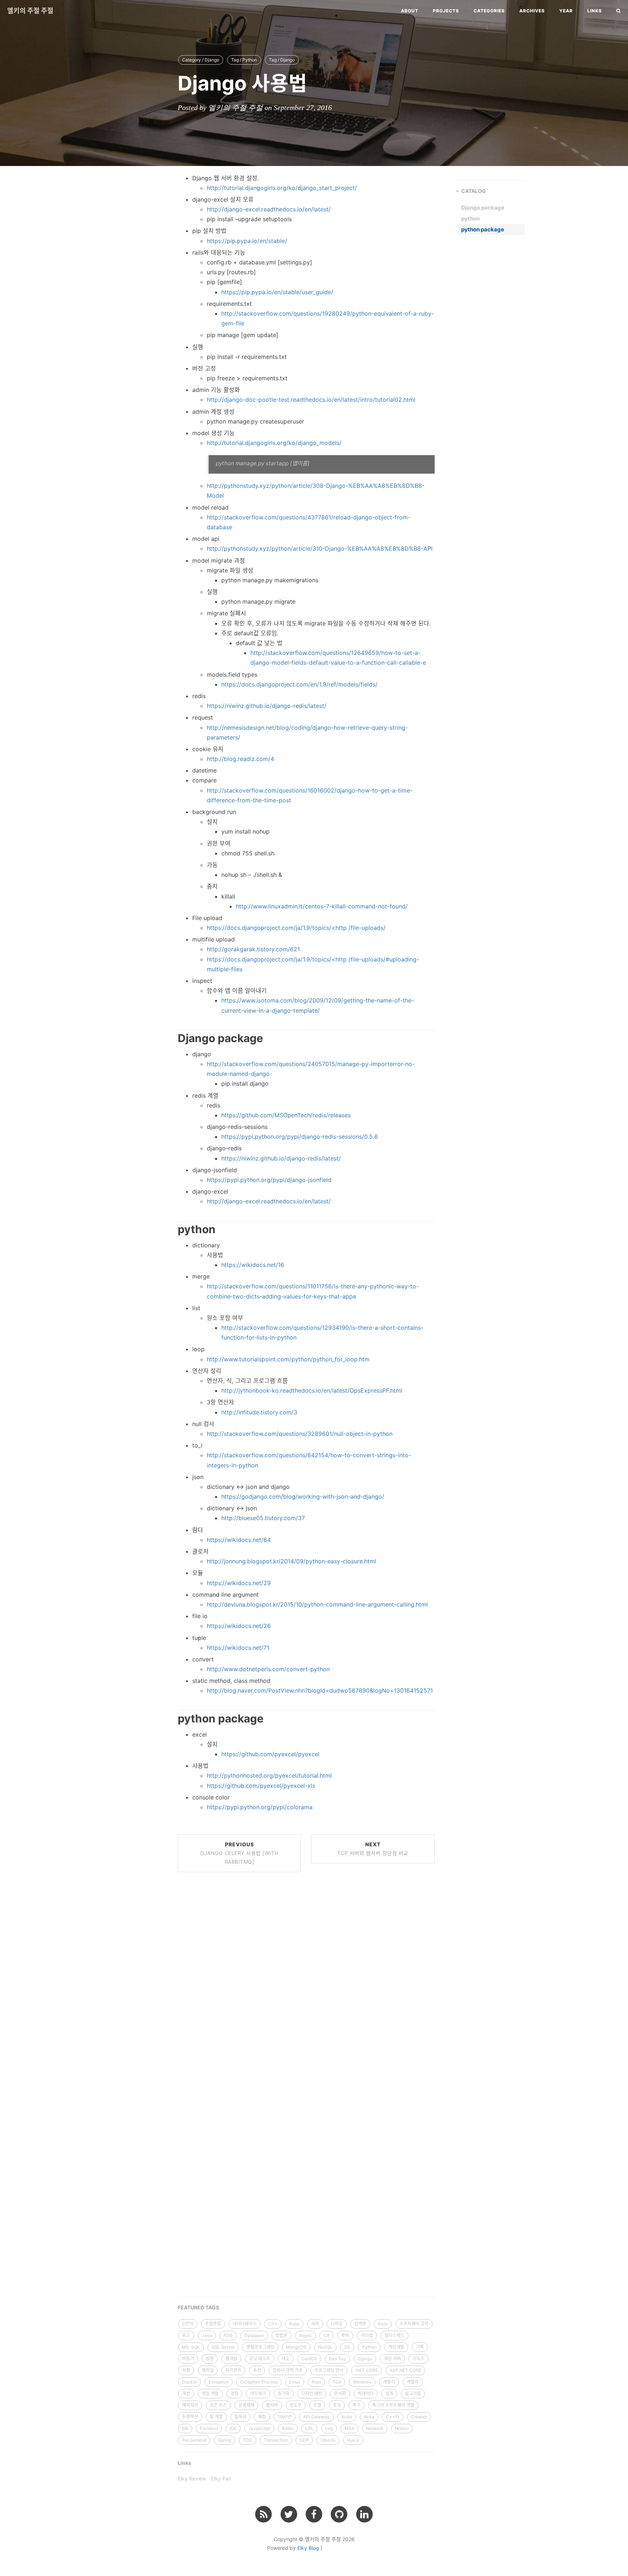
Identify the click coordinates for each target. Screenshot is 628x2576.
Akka (369, 2417)
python (470, 218)
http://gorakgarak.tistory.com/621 (253, 949)
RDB (228, 2335)
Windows (362, 2382)
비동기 (188, 2359)
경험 (234, 2393)
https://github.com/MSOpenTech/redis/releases (286, 1115)
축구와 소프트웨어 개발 (393, 2405)
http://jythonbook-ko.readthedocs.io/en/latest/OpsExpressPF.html (312, 1390)
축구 (357, 2405)
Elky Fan (221, 2478)
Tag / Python (244, 60)
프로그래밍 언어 (329, 2370)
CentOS (309, 2359)
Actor (347, 2417)
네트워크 (258, 2393)
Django (365, 2359)
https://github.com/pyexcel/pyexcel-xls (261, 1786)
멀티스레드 (394, 2335)
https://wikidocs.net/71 (238, 1648)
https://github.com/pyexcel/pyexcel (270, 1754)
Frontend (209, 2428)
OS (347, 2347)
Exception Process (259, 2382)
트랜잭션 (190, 2417)
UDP (304, 2440)
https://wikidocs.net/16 (253, 1265)
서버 (315, 2324)
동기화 (284, 2393)
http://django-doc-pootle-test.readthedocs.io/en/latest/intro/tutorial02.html (311, 400)
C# (327, 2335)
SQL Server (223, 2347)
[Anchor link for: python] (169, 1228)
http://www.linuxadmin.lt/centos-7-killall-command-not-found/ (322, 906)
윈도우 (296, 2405)
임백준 (360, 2324)
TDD (247, 2440)
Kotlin (288, 2428)
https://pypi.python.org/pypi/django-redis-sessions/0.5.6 (300, 1137)
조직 (337, 2405)
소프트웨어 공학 (414, 2324)
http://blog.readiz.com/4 (240, 759)
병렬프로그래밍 (260, 2347)
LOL (309, 2428)
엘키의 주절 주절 (30, 11)
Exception (219, 2382)
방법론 (281, 2335)
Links (595, 11)
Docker (190, 2382)
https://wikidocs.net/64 (239, 1540)
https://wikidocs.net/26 (239, 1626)
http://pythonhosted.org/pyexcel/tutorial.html (269, 1775)
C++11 (393, 2417)
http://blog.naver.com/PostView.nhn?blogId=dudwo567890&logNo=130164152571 (320, 1690)
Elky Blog (308, 2548)
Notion (402, 2428)
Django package (483, 208)
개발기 (389, 2382)
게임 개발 (210, 2393)
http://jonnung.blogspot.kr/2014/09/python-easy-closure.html (291, 1561)
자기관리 (233, 2370)
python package (483, 229)
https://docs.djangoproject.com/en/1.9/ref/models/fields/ (299, 684)
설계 (389, 2393)
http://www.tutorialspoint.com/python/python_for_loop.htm (288, 1359)
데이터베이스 (245, 2324)
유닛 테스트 (259, 2359)
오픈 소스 (218, 2405)
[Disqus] (306, 1988)
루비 (345, 2335)
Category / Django (201, 60)
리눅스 (418, 2359)
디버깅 (337, 2324)
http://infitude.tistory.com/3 (259, 1412)
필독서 (240, 2417)
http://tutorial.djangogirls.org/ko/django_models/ (274, 443)
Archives (532, 11)
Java (207, 2335)
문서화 (340, 2393)
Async (305, 2335)
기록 (420, 2347)
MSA (349, 2428)
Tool (337, 2382)
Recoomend (194, 2440)
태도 (286, 2359)
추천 (257, 2370)
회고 (186, 2335)
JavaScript (259, 2428)
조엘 (317, 2405)
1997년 (285, 2417)
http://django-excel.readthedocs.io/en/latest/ (269, 209)
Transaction (276, 2440)
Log (329, 2428)
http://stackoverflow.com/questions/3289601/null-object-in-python (300, 1434)
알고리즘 (413, 2393)
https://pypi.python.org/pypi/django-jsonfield (269, 1180)
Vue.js (353, 2440)
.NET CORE (367, 2370)
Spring (225, 2440)
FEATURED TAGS (198, 2307)
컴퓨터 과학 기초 (288, 2370)
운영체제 (246, 2405)
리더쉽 (367, 2335)
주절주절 (213, 2324)
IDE (233, 2428)
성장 (210, 2359)
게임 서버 (392, 2359)
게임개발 (396, 2347)
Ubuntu (328, 2440)
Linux (295, 2382)
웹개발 (231, 2359)
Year (566, 11)
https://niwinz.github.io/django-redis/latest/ (267, 706)
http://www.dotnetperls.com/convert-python (268, 1669)
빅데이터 (366, 2393)
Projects (446, 11)
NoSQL (325, 2347)
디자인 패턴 (312, 2393)
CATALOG (474, 191)
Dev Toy (337, 2359)
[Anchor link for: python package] (169, 1718)
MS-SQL (191, 2347)
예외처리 (190, 2405)
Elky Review (192, 2478)
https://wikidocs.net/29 (239, 1583)
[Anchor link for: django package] (169, 1037)
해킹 (262, 2417)
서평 (186, 2370)
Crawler (419, 2417)
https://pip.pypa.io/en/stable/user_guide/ (277, 292)
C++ (273, 2324)
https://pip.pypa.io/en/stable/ (247, 241)
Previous (239, 1853)
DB (185, 2428)
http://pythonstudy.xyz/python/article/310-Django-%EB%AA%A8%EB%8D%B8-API (320, 548)
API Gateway (316, 2417)
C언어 (188, 2324)
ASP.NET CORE (405, 2370)
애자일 (208, 2370)
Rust (316, 2382)
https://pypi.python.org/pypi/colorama (260, 1807)
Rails (383, 2324)
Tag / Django (282, 60)
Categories (489, 11)
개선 (186, 2393)
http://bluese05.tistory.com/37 (263, 1518)
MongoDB (296, 2347)
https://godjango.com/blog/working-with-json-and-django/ (303, 1496)
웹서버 (272, 2405)
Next (373, 1849)
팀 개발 (216, 2417)
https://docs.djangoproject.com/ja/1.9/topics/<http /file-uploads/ (296, 928)
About (410, 11)
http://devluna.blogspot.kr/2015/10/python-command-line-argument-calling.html (317, 1604)
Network (375, 2428)
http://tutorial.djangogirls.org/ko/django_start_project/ (282, 188)
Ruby (294, 2324)
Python (369, 2347)
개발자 (413, 2382)
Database (254, 2335)
